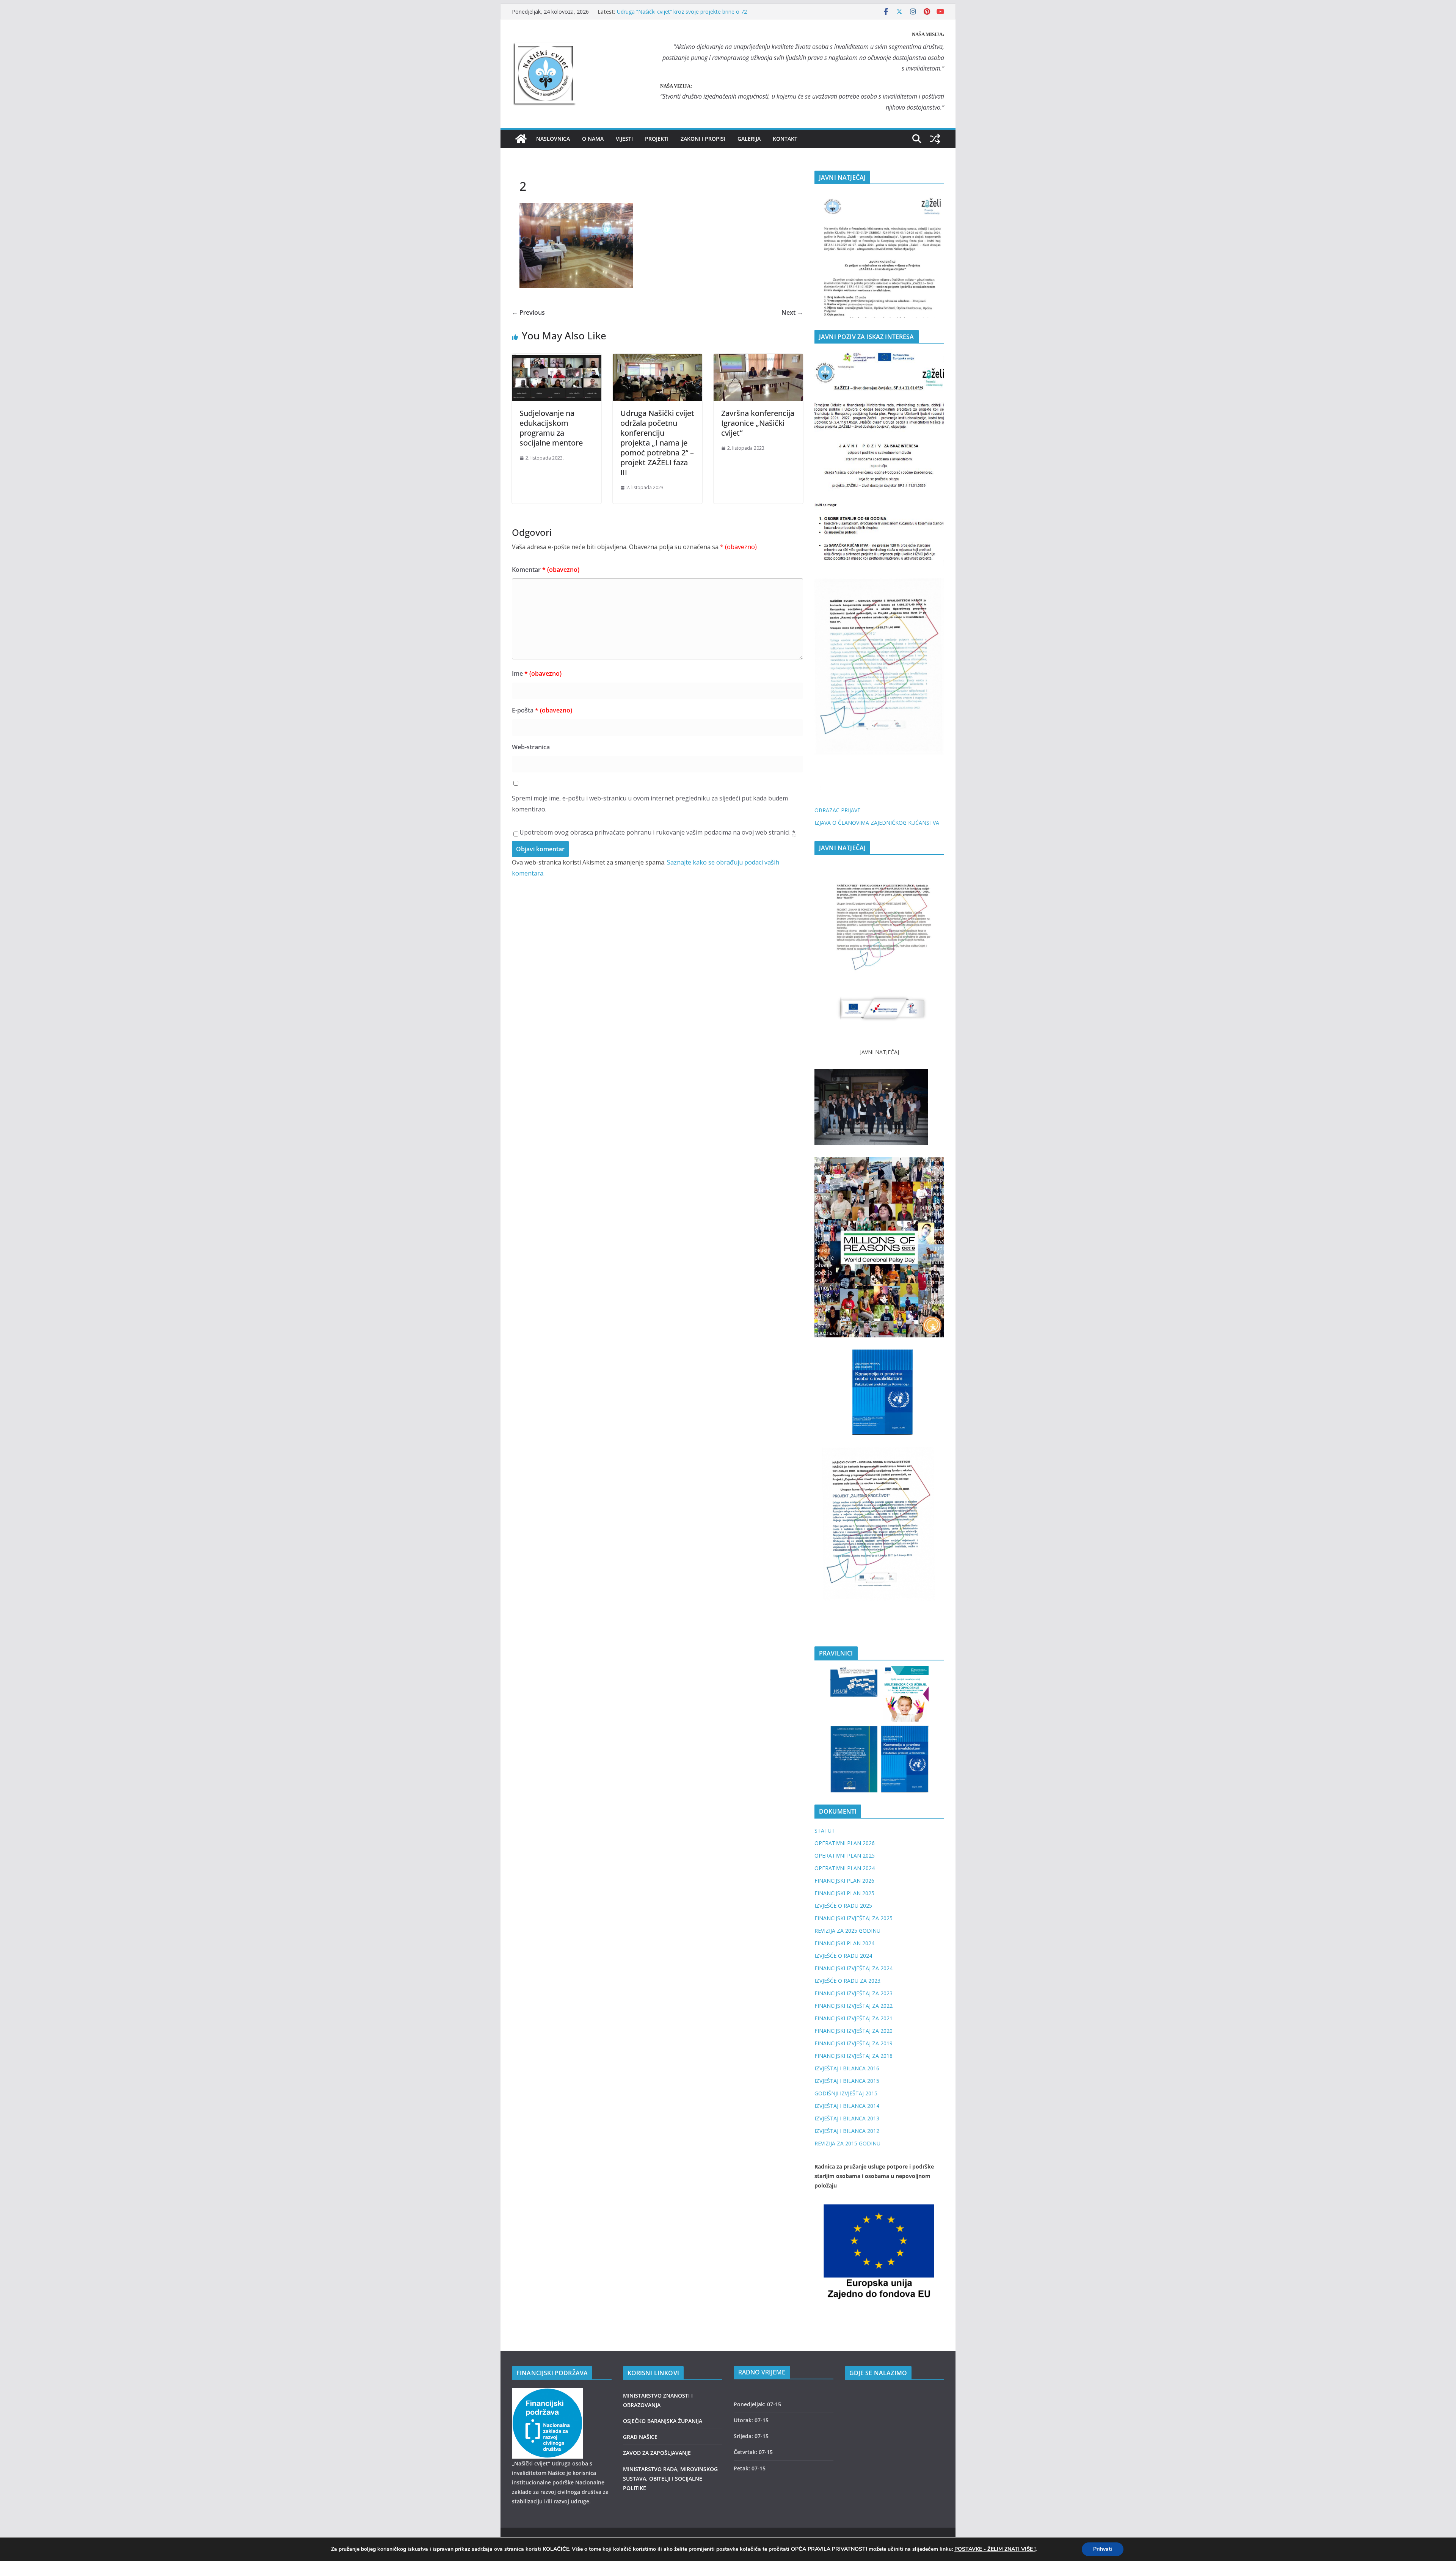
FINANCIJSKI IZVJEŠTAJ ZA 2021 (854, 2018)
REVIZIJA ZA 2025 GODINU (847, 1931)
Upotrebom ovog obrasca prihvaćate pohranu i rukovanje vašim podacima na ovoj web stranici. (657, 832)
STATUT (825, 1831)
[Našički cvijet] (521, 139)
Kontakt (785, 139)
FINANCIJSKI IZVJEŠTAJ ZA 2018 (854, 2056)
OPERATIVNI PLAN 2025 (845, 1856)
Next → (792, 312)
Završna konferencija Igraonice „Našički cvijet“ (758, 423)
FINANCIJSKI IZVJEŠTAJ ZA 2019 (854, 2043)
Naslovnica (553, 139)
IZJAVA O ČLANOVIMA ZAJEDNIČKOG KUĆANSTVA (877, 823)
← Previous (528, 312)
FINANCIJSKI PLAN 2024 (844, 1943)
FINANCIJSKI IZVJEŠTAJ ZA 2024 (854, 1968)
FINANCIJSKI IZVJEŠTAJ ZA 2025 (854, 1918)
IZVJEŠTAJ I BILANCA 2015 (847, 2081)
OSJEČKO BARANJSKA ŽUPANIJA (663, 2421)
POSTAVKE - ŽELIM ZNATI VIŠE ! (995, 2549)
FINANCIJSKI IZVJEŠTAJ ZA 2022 (854, 2006)
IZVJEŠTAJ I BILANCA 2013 (847, 2118)
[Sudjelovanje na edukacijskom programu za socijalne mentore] (557, 359)
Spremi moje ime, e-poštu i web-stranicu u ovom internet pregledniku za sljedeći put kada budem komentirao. (650, 804)
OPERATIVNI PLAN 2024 (845, 1868)
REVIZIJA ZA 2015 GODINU (847, 2143)
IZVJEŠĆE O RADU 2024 (843, 1956)
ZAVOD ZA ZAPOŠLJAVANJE (657, 2453)
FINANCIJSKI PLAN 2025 (844, 1893)
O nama (593, 139)
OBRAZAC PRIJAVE (837, 810)
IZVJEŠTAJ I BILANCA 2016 (847, 2068)
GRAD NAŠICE (640, 2437)
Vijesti (624, 139)
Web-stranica (531, 747)
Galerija (749, 139)
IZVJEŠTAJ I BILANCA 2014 (847, 2106)
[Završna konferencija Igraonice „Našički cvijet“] (758, 359)
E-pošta (542, 710)
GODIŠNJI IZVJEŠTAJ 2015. (846, 2093)
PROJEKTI (657, 139)
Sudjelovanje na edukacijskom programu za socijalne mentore (551, 428)
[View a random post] (935, 139)
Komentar (546, 570)
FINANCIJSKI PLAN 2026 (844, 1881)
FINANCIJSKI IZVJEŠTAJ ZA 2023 (854, 1993)
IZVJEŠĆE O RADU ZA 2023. (848, 1981)
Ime (537, 673)
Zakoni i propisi (703, 139)
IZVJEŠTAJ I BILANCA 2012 (847, 2131)
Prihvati (1103, 2549)
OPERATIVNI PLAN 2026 (845, 1843)
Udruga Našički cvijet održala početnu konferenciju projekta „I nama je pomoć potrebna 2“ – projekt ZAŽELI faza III (657, 443)
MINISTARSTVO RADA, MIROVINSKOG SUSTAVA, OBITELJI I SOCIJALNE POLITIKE (670, 2479)
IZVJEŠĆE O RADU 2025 (843, 1906)
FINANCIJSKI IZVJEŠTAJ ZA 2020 (854, 2031)
